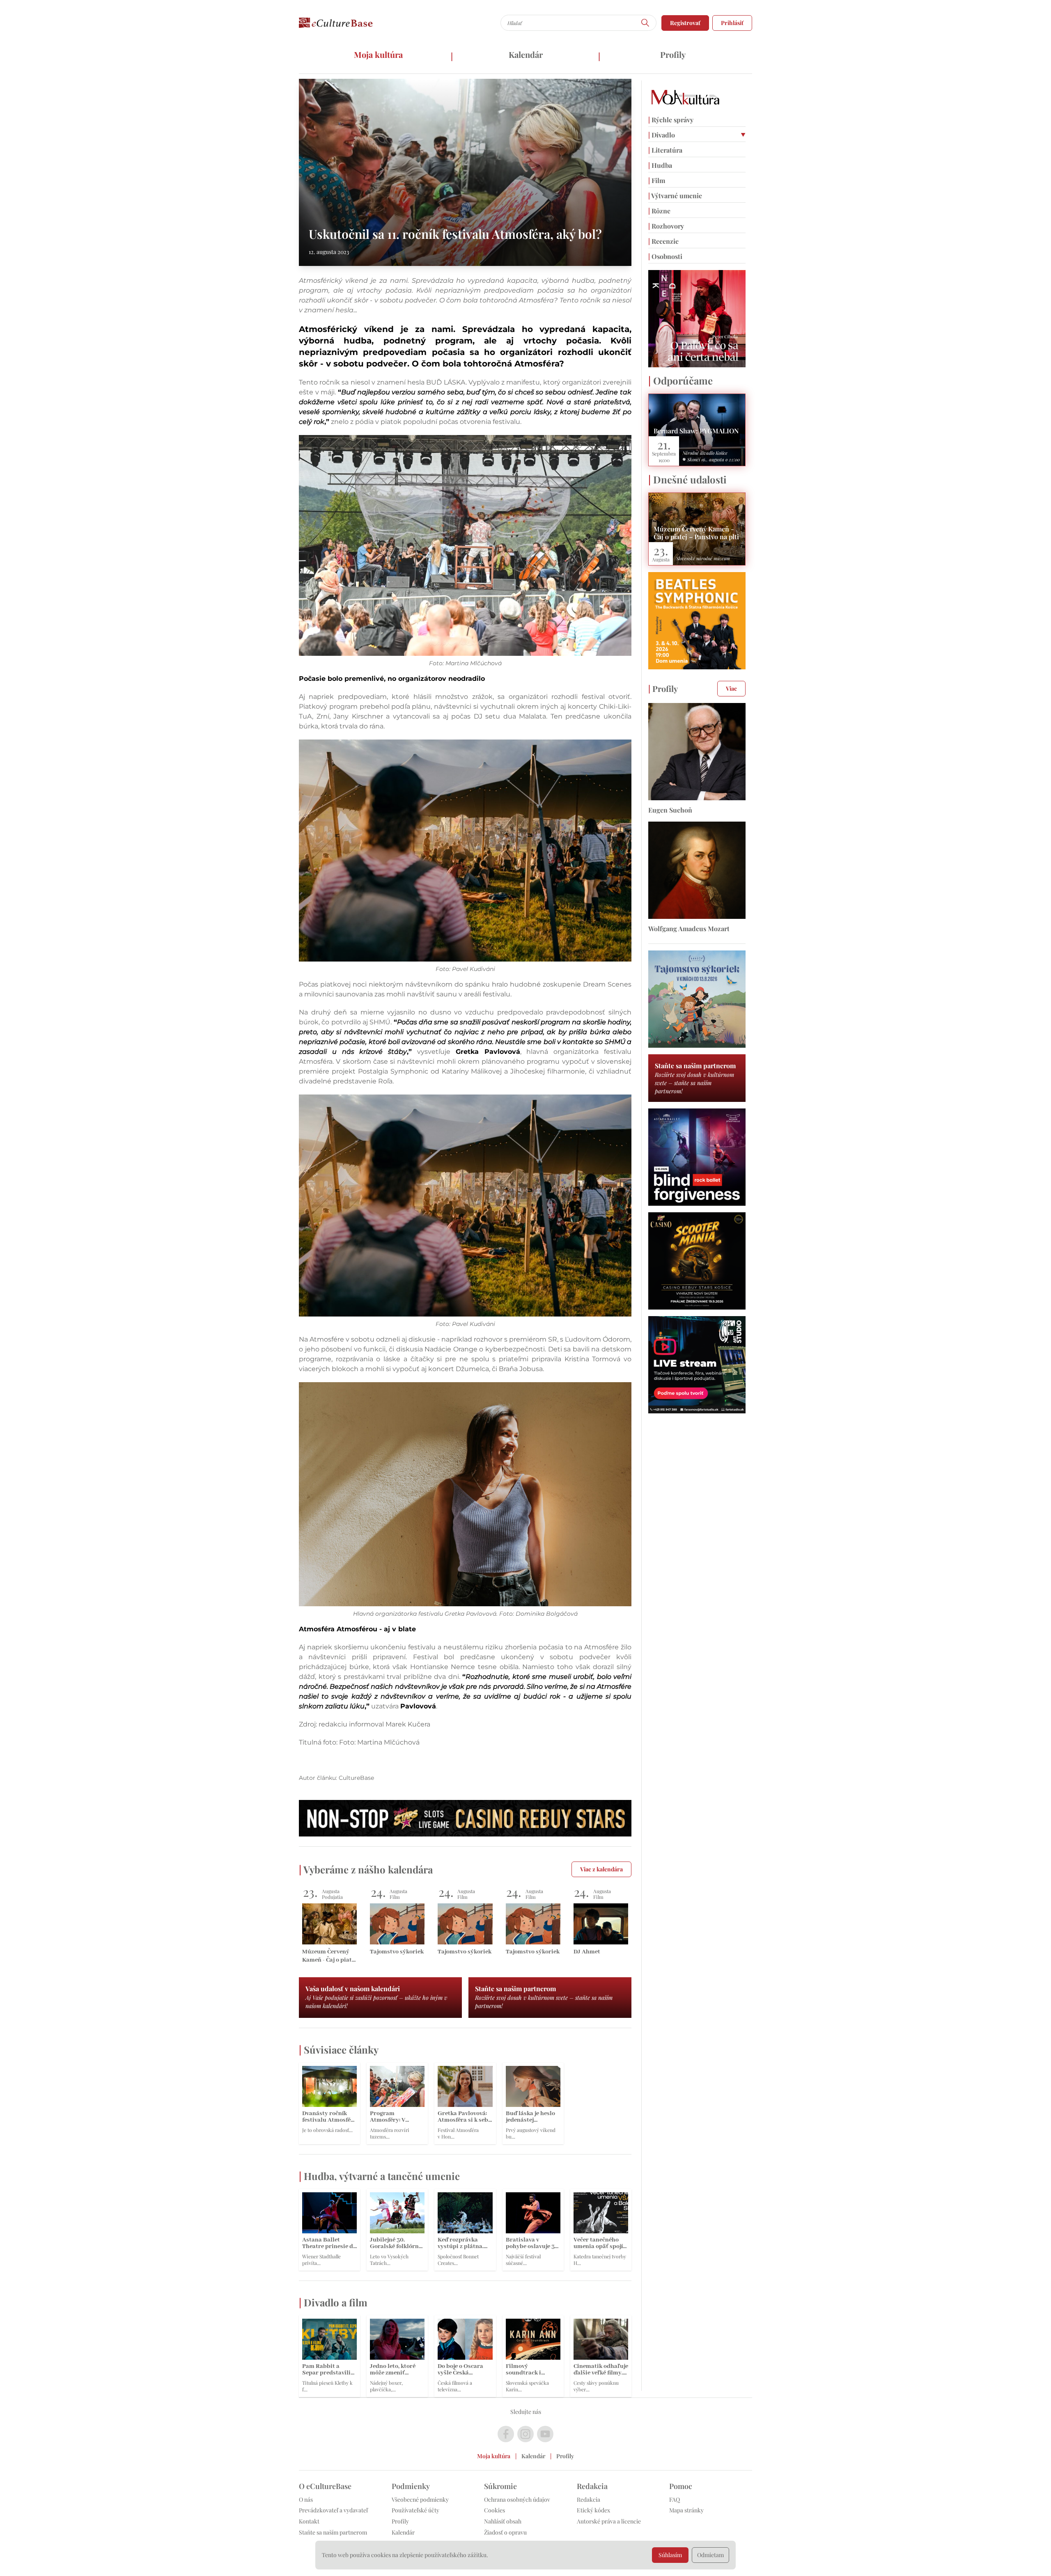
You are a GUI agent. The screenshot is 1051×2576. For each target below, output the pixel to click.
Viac (731, 688)
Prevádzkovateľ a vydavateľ (333, 2510)
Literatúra (665, 150)
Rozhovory (666, 226)
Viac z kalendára (601, 1869)
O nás (306, 2499)
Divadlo (662, 135)
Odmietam (710, 2555)
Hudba (660, 165)
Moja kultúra (378, 54)
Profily (673, 54)
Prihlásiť (732, 23)
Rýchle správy (671, 120)
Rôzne (659, 211)
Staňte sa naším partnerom (333, 2532)
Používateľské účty (415, 2510)
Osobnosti (665, 256)
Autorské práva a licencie (609, 2521)
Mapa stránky (686, 2510)
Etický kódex (593, 2510)
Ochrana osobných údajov (517, 2499)
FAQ (675, 2499)
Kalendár (526, 54)
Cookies (495, 2510)
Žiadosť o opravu (505, 2532)
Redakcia (589, 2499)
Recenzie (663, 241)
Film (657, 180)
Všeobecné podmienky (420, 2499)
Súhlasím (670, 2555)
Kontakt (309, 2521)
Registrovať (685, 23)
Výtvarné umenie (675, 196)
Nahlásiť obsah (503, 2521)
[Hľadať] (645, 23)
